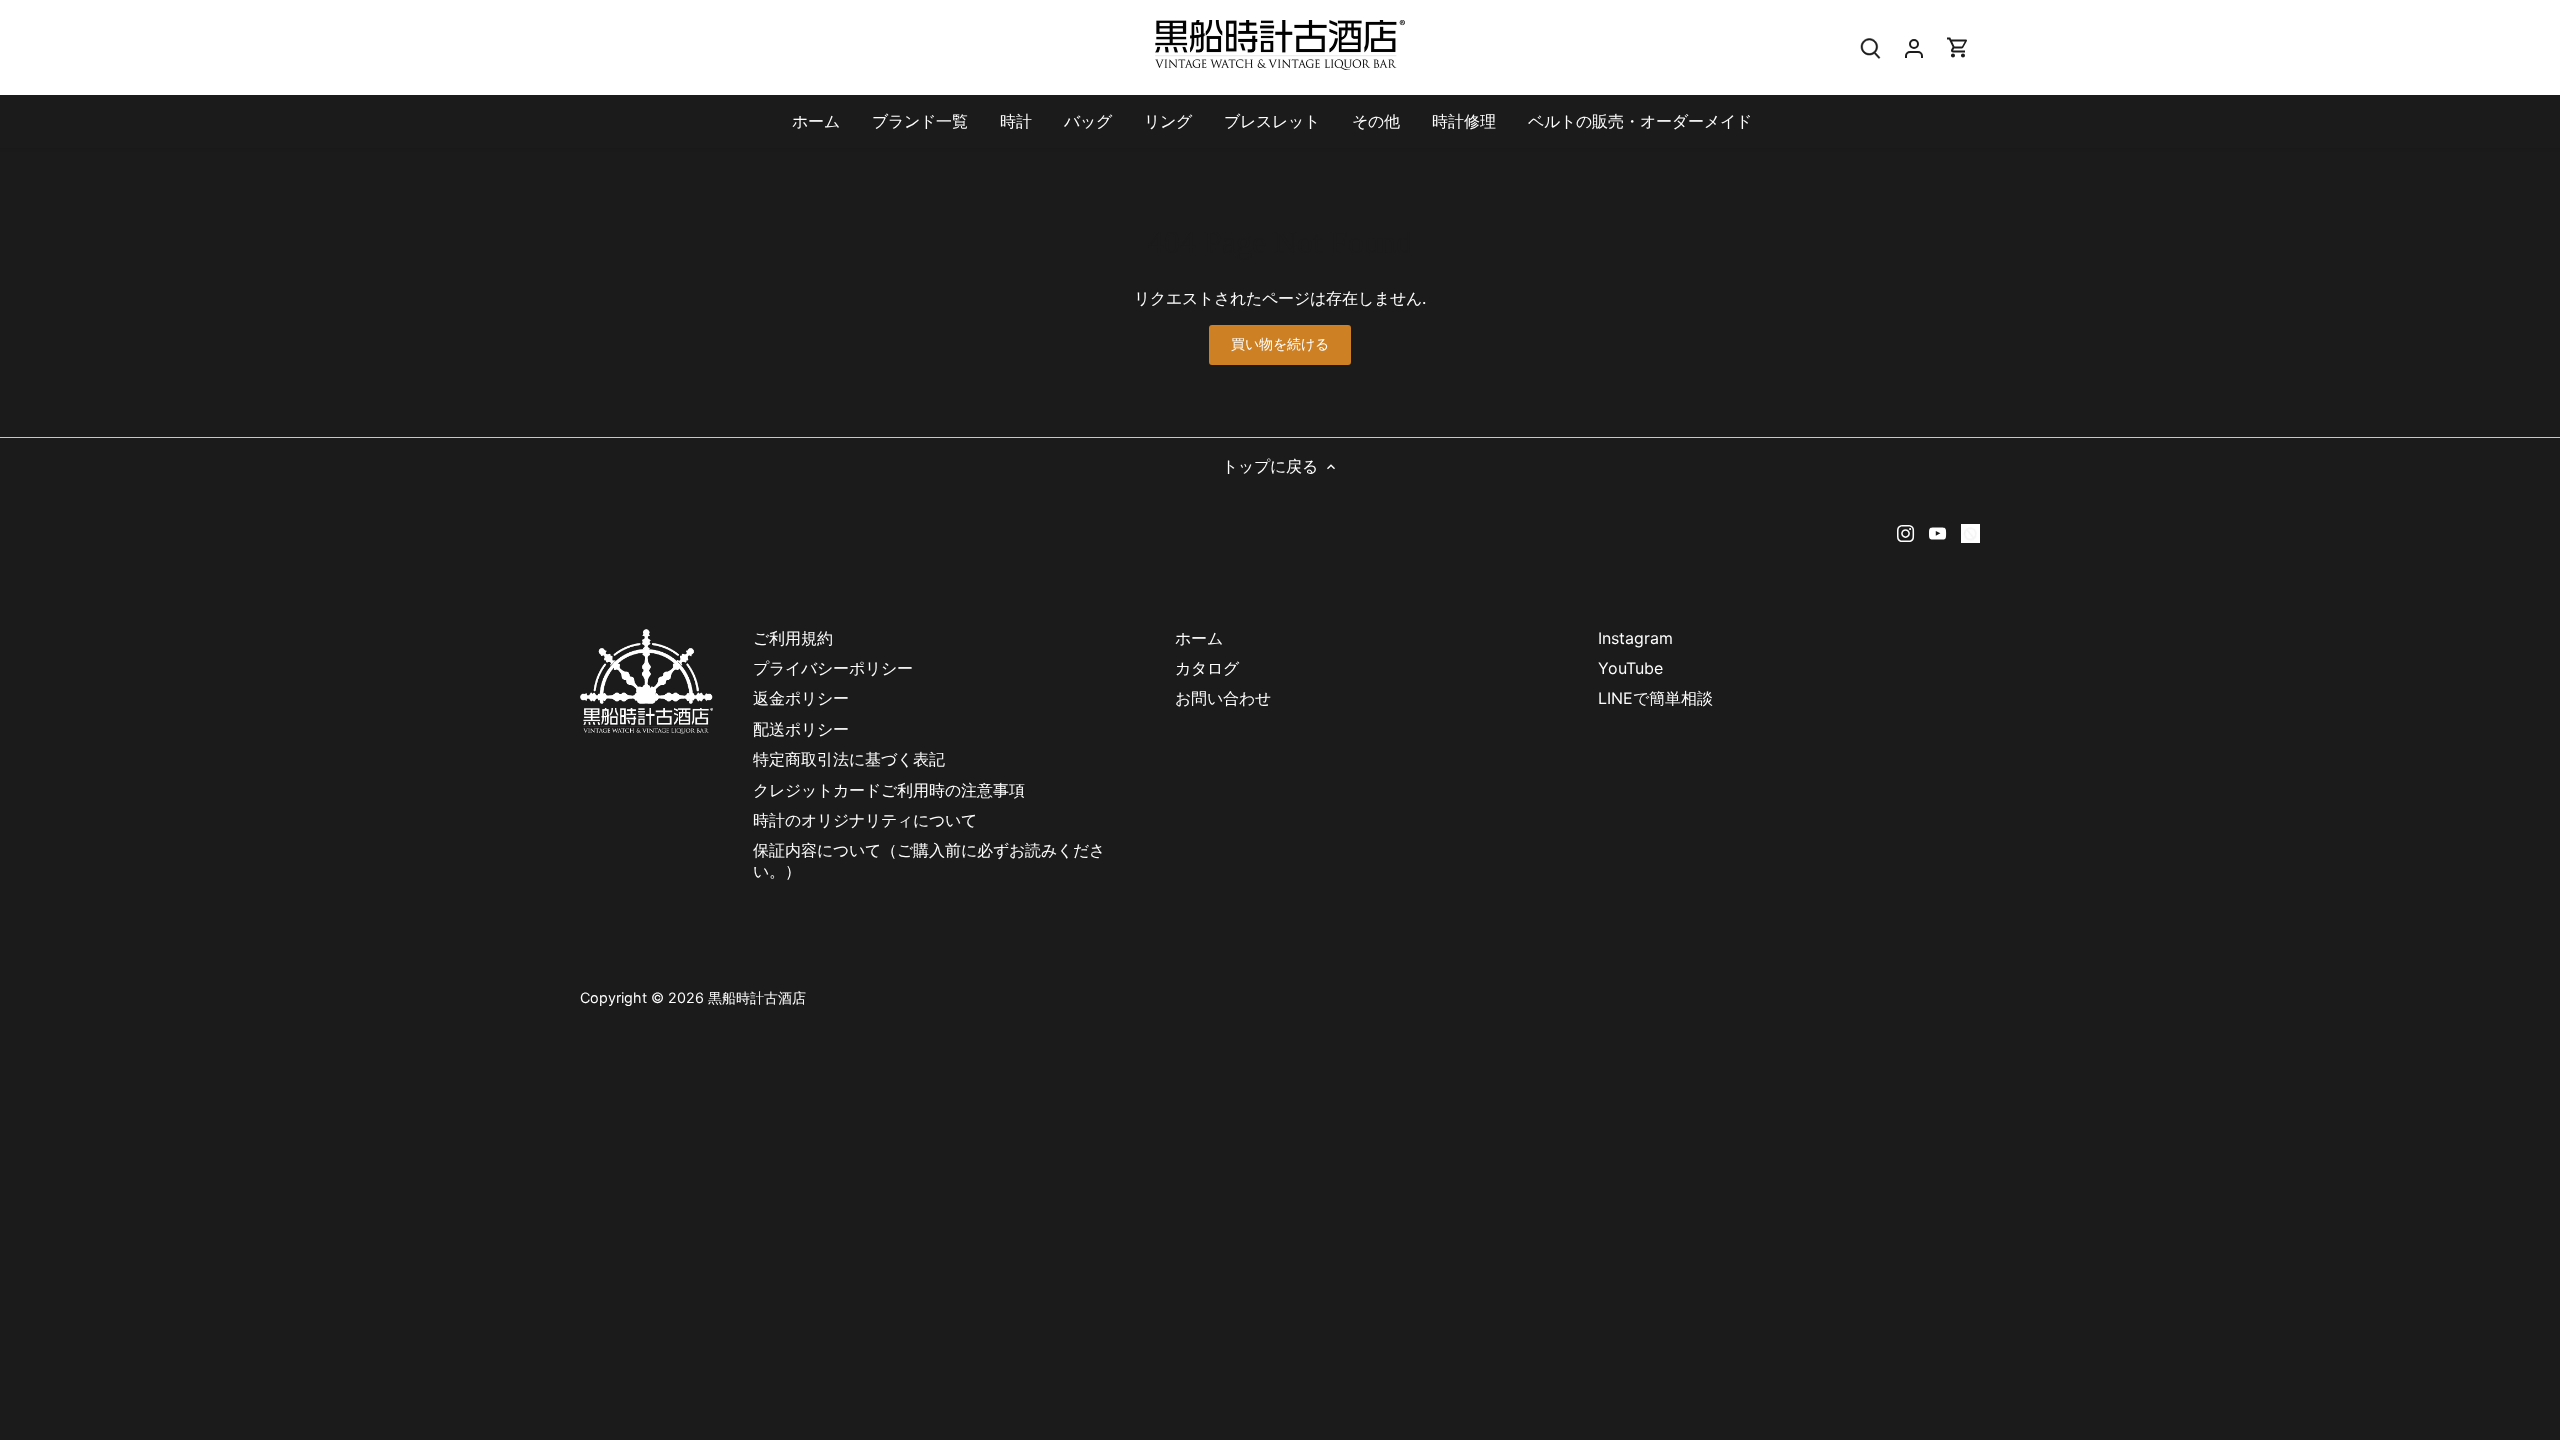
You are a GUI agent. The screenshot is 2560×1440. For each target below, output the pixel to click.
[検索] (1870, 47)
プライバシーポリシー (833, 668)
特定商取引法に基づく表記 (849, 759)
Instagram (1635, 638)
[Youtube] (1937, 531)
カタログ (1207, 668)
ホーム (1199, 638)
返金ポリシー (801, 698)
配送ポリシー (801, 729)
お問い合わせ (1223, 698)
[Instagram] (1905, 531)
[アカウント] (1914, 47)
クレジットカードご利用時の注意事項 (897, 790)
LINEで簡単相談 (1655, 698)
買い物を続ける (1280, 344)
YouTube (1630, 668)
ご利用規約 (793, 638)
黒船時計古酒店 (757, 997)
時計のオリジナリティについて (865, 820)
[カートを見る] (1958, 47)
